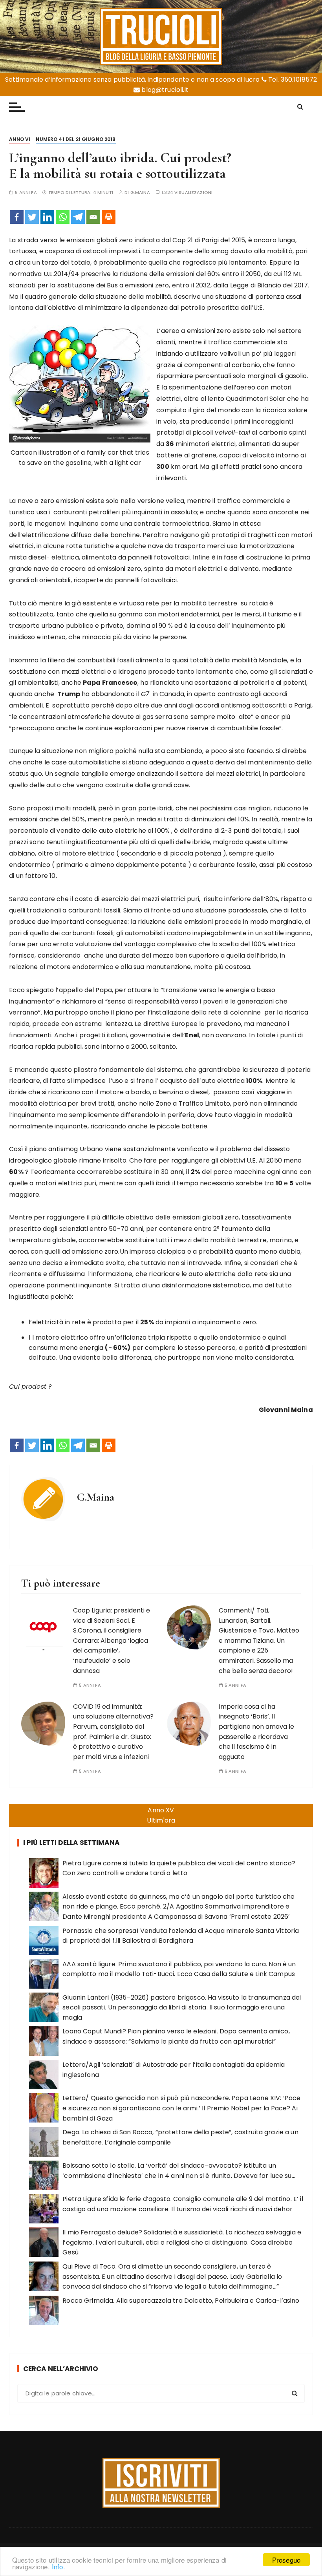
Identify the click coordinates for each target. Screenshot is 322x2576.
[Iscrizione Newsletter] (161, 2483)
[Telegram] (78, 217)
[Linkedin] (47, 217)
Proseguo (286, 2560)
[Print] (109, 217)
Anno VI (20, 139)
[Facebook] (17, 217)
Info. (59, 2566)
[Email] (93, 217)
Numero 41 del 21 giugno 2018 (76, 139)
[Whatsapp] (63, 217)
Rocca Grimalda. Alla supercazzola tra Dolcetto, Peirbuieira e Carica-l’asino (181, 2301)
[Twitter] (32, 217)
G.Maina (140, 193)
